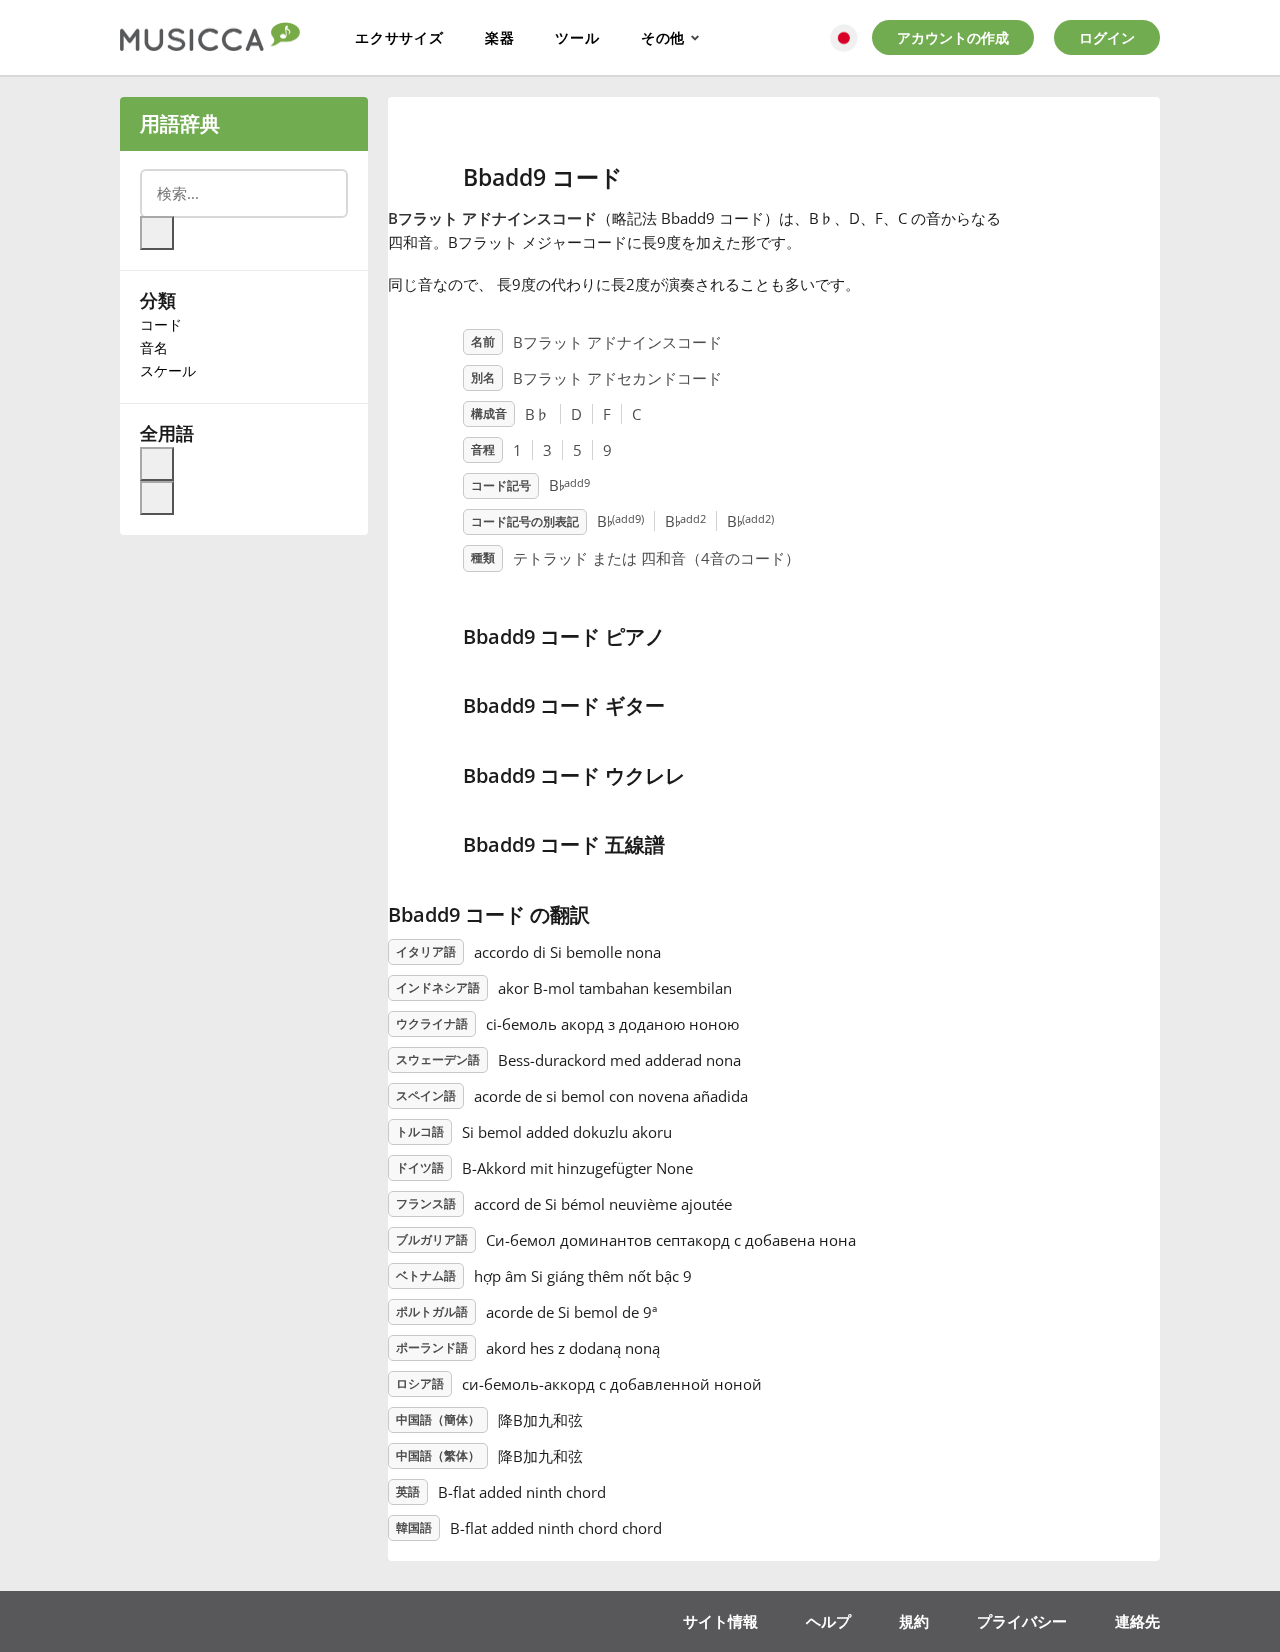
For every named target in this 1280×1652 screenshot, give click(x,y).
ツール (577, 37)
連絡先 (1137, 1621)
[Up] (157, 464)
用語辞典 (180, 123)
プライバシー (1022, 1621)
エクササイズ (399, 37)
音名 (154, 347)
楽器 (500, 37)
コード (161, 324)
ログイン (1107, 37)
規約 (914, 1621)
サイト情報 (720, 1621)
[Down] (157, 498)
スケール (168, 370)
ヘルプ (828, 1621)
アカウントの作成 (953, 37)
